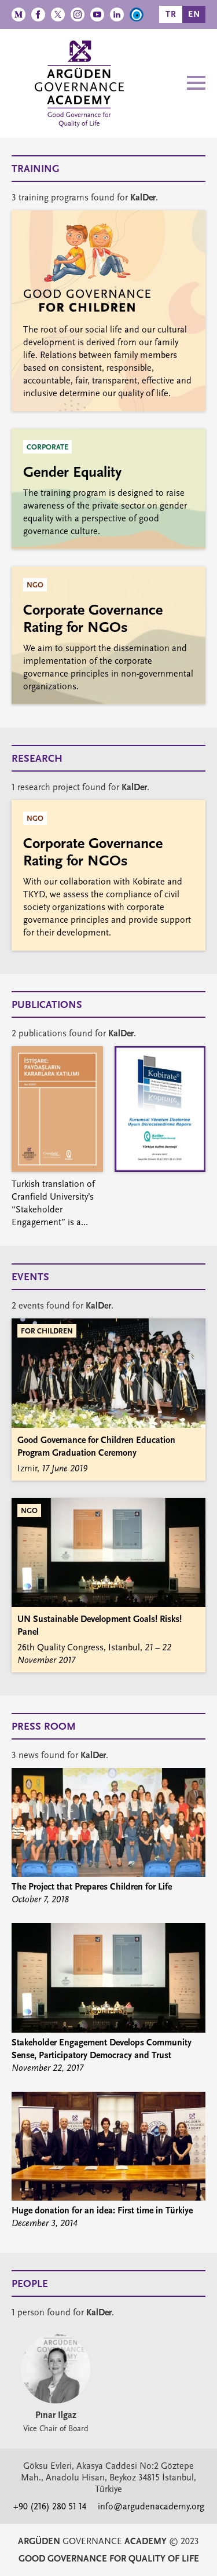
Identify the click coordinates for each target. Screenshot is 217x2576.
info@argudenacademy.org (151, 2506)
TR (171, 14)
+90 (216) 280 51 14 (50, 2506)
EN (194, 14)
